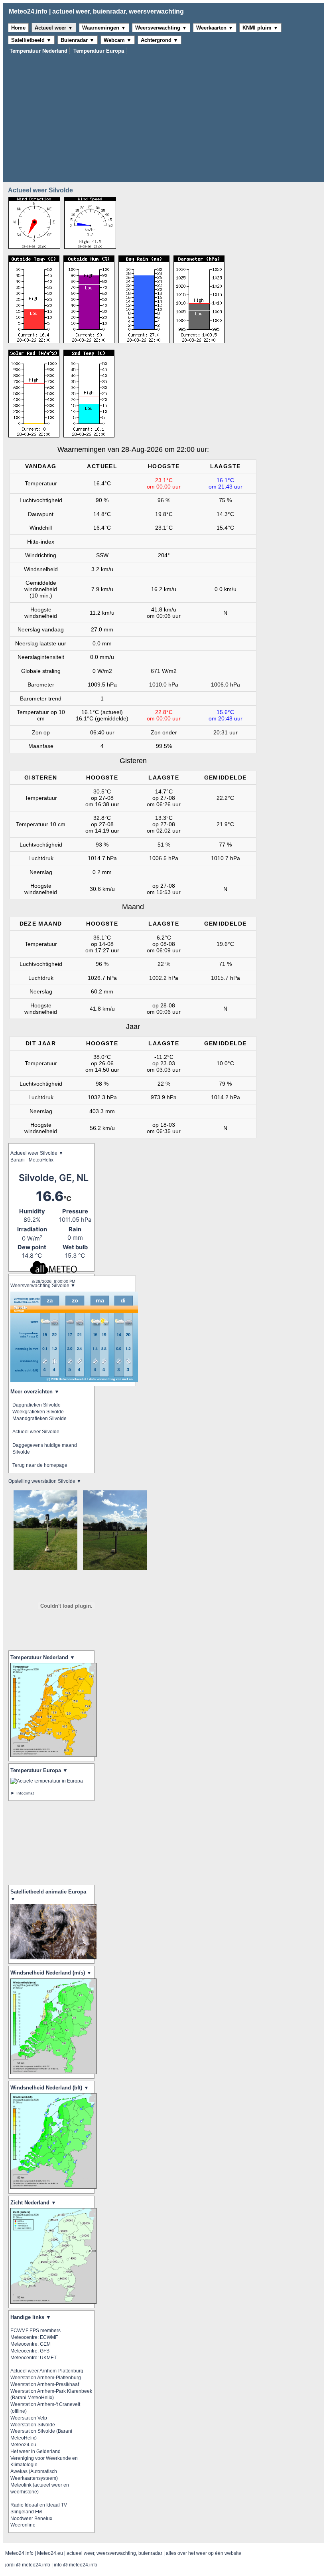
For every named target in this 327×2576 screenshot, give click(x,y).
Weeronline (23, 2525)
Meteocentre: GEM (31, 2344)
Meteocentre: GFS (30, 2351)
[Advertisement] (163, 118)
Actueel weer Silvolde (36, 1432)
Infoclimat (25, 1793)
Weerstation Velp (29, 2418)
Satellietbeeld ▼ (31, 40)
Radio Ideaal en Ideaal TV (39, 2505)
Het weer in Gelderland (35, 2451)
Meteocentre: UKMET (33, 2358)
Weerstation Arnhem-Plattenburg (46, 2378)
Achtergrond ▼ (160, 40)
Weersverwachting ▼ (161, 28)
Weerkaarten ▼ (215, 28)
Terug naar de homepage (40, 1465)
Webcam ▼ (118, 40)
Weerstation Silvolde (33, 2425)
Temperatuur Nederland (38, 51)
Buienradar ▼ (78, 40)
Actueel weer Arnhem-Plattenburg (47, 2371)
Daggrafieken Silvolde (36, 1405)
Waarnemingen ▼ (104, 28)
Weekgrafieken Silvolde (38, 1412)
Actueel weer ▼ (54, 28)
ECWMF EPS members (35, 2331)
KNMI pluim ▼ (260, 28)
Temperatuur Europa (99, 51)
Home (18, 28)
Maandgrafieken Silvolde (39, 1419)
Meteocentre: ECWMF (34, 2337)
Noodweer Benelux (31, 2519)
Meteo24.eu (23, 2445)
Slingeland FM (26, 2512)
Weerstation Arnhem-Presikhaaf (45, 2384)
